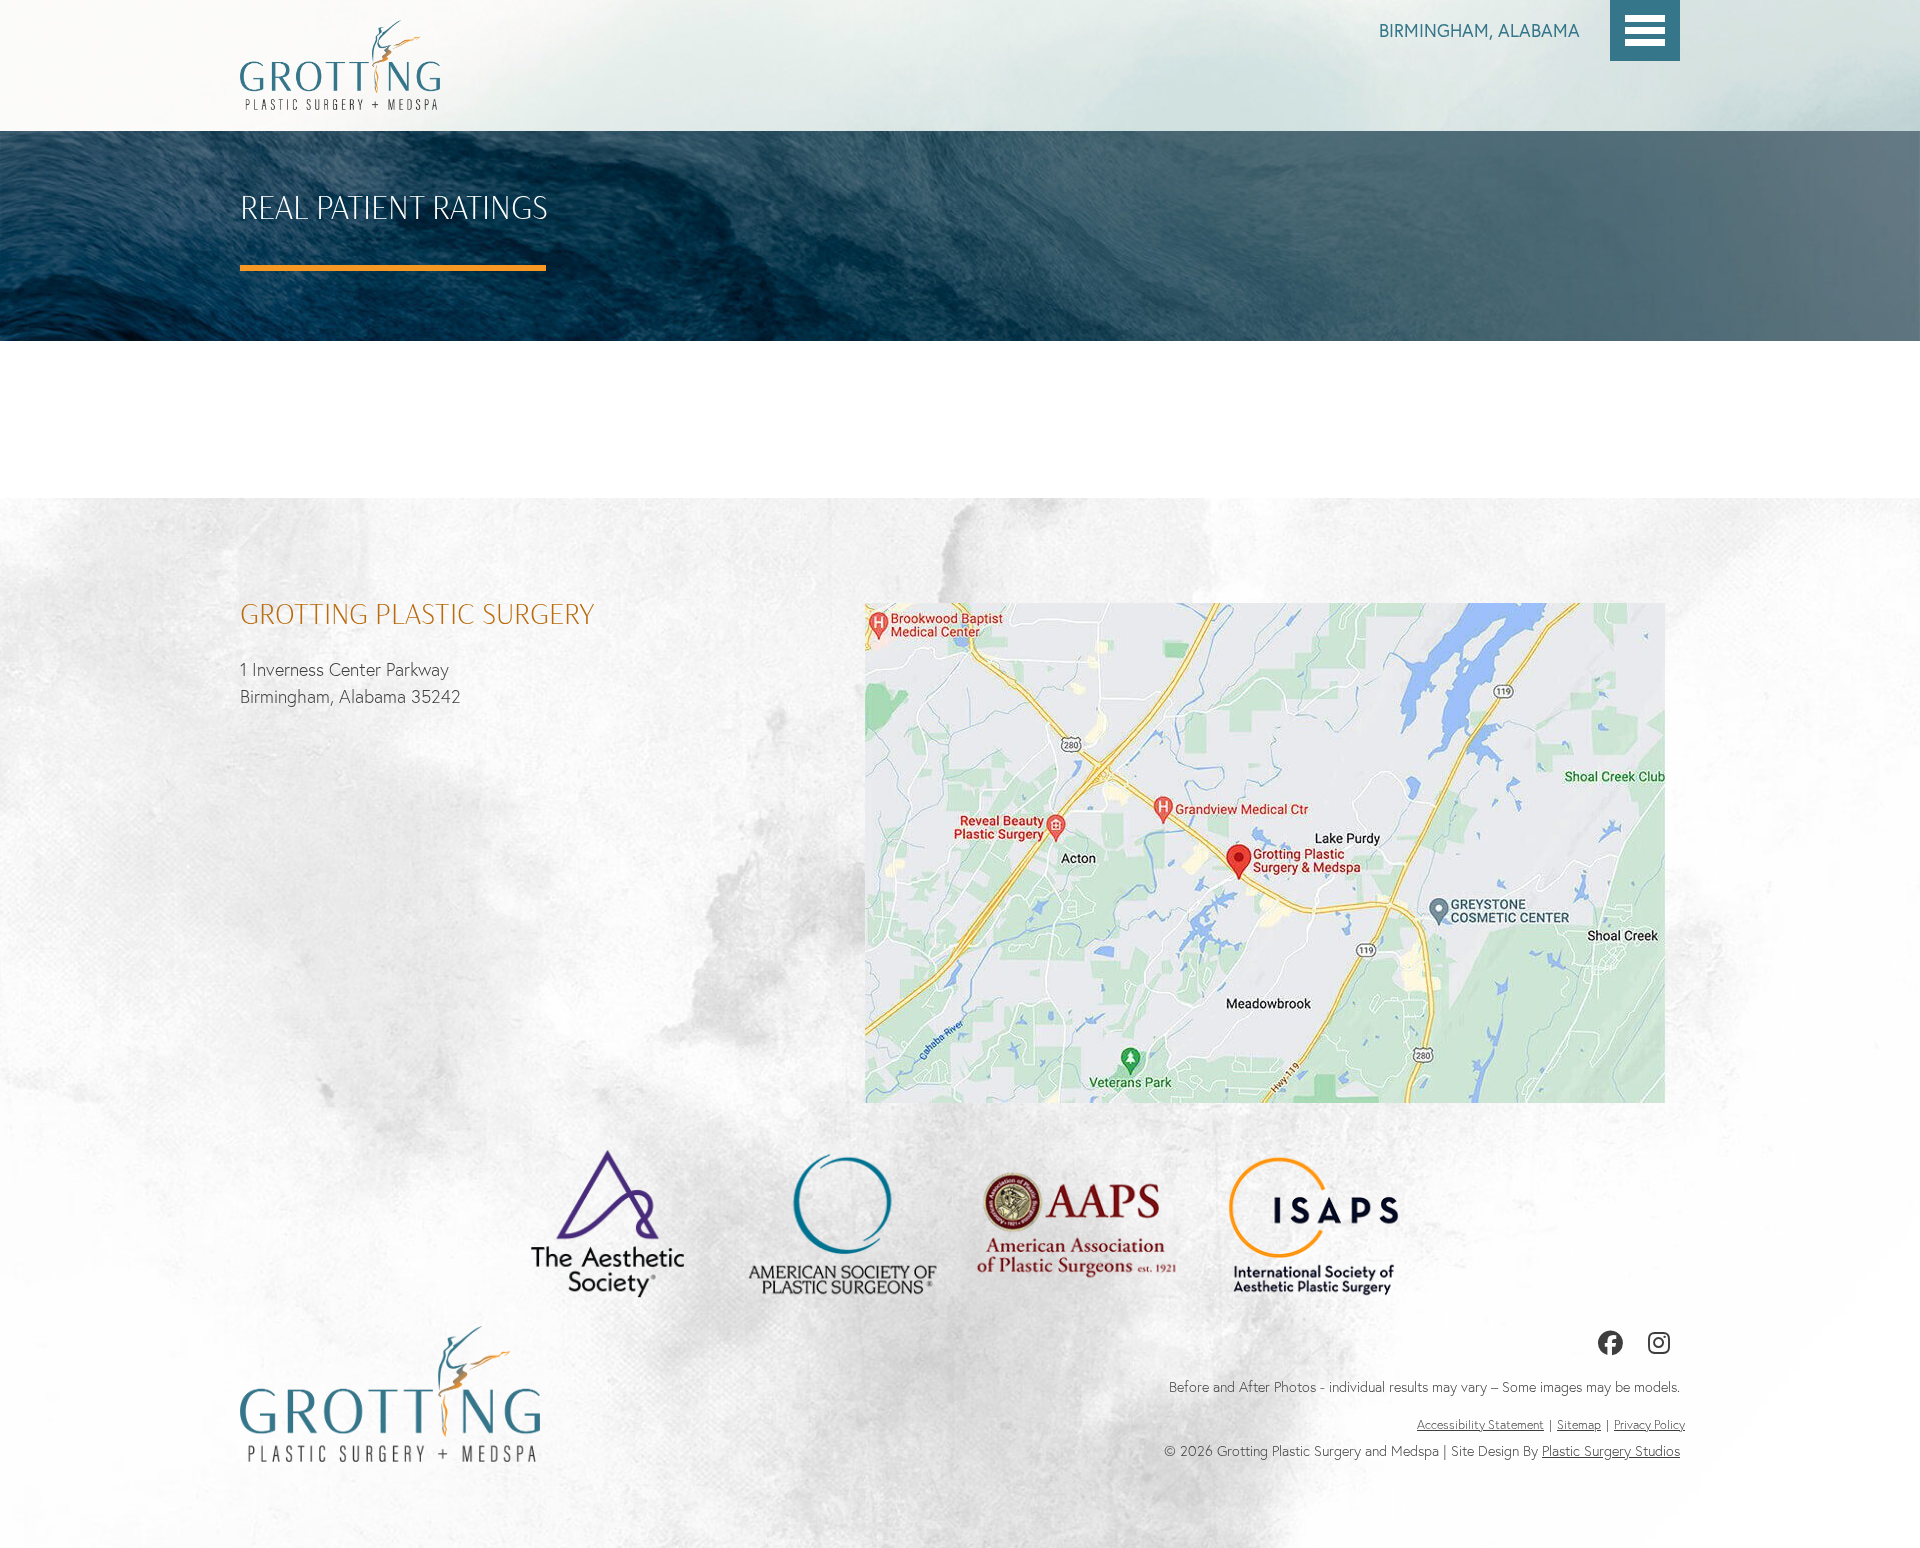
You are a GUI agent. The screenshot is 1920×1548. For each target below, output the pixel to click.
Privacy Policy (1649, 1424)
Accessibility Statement (1480, 1424)
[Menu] (1645, 30)
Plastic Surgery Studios (1611, 1451)
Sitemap (1579, 1424)
